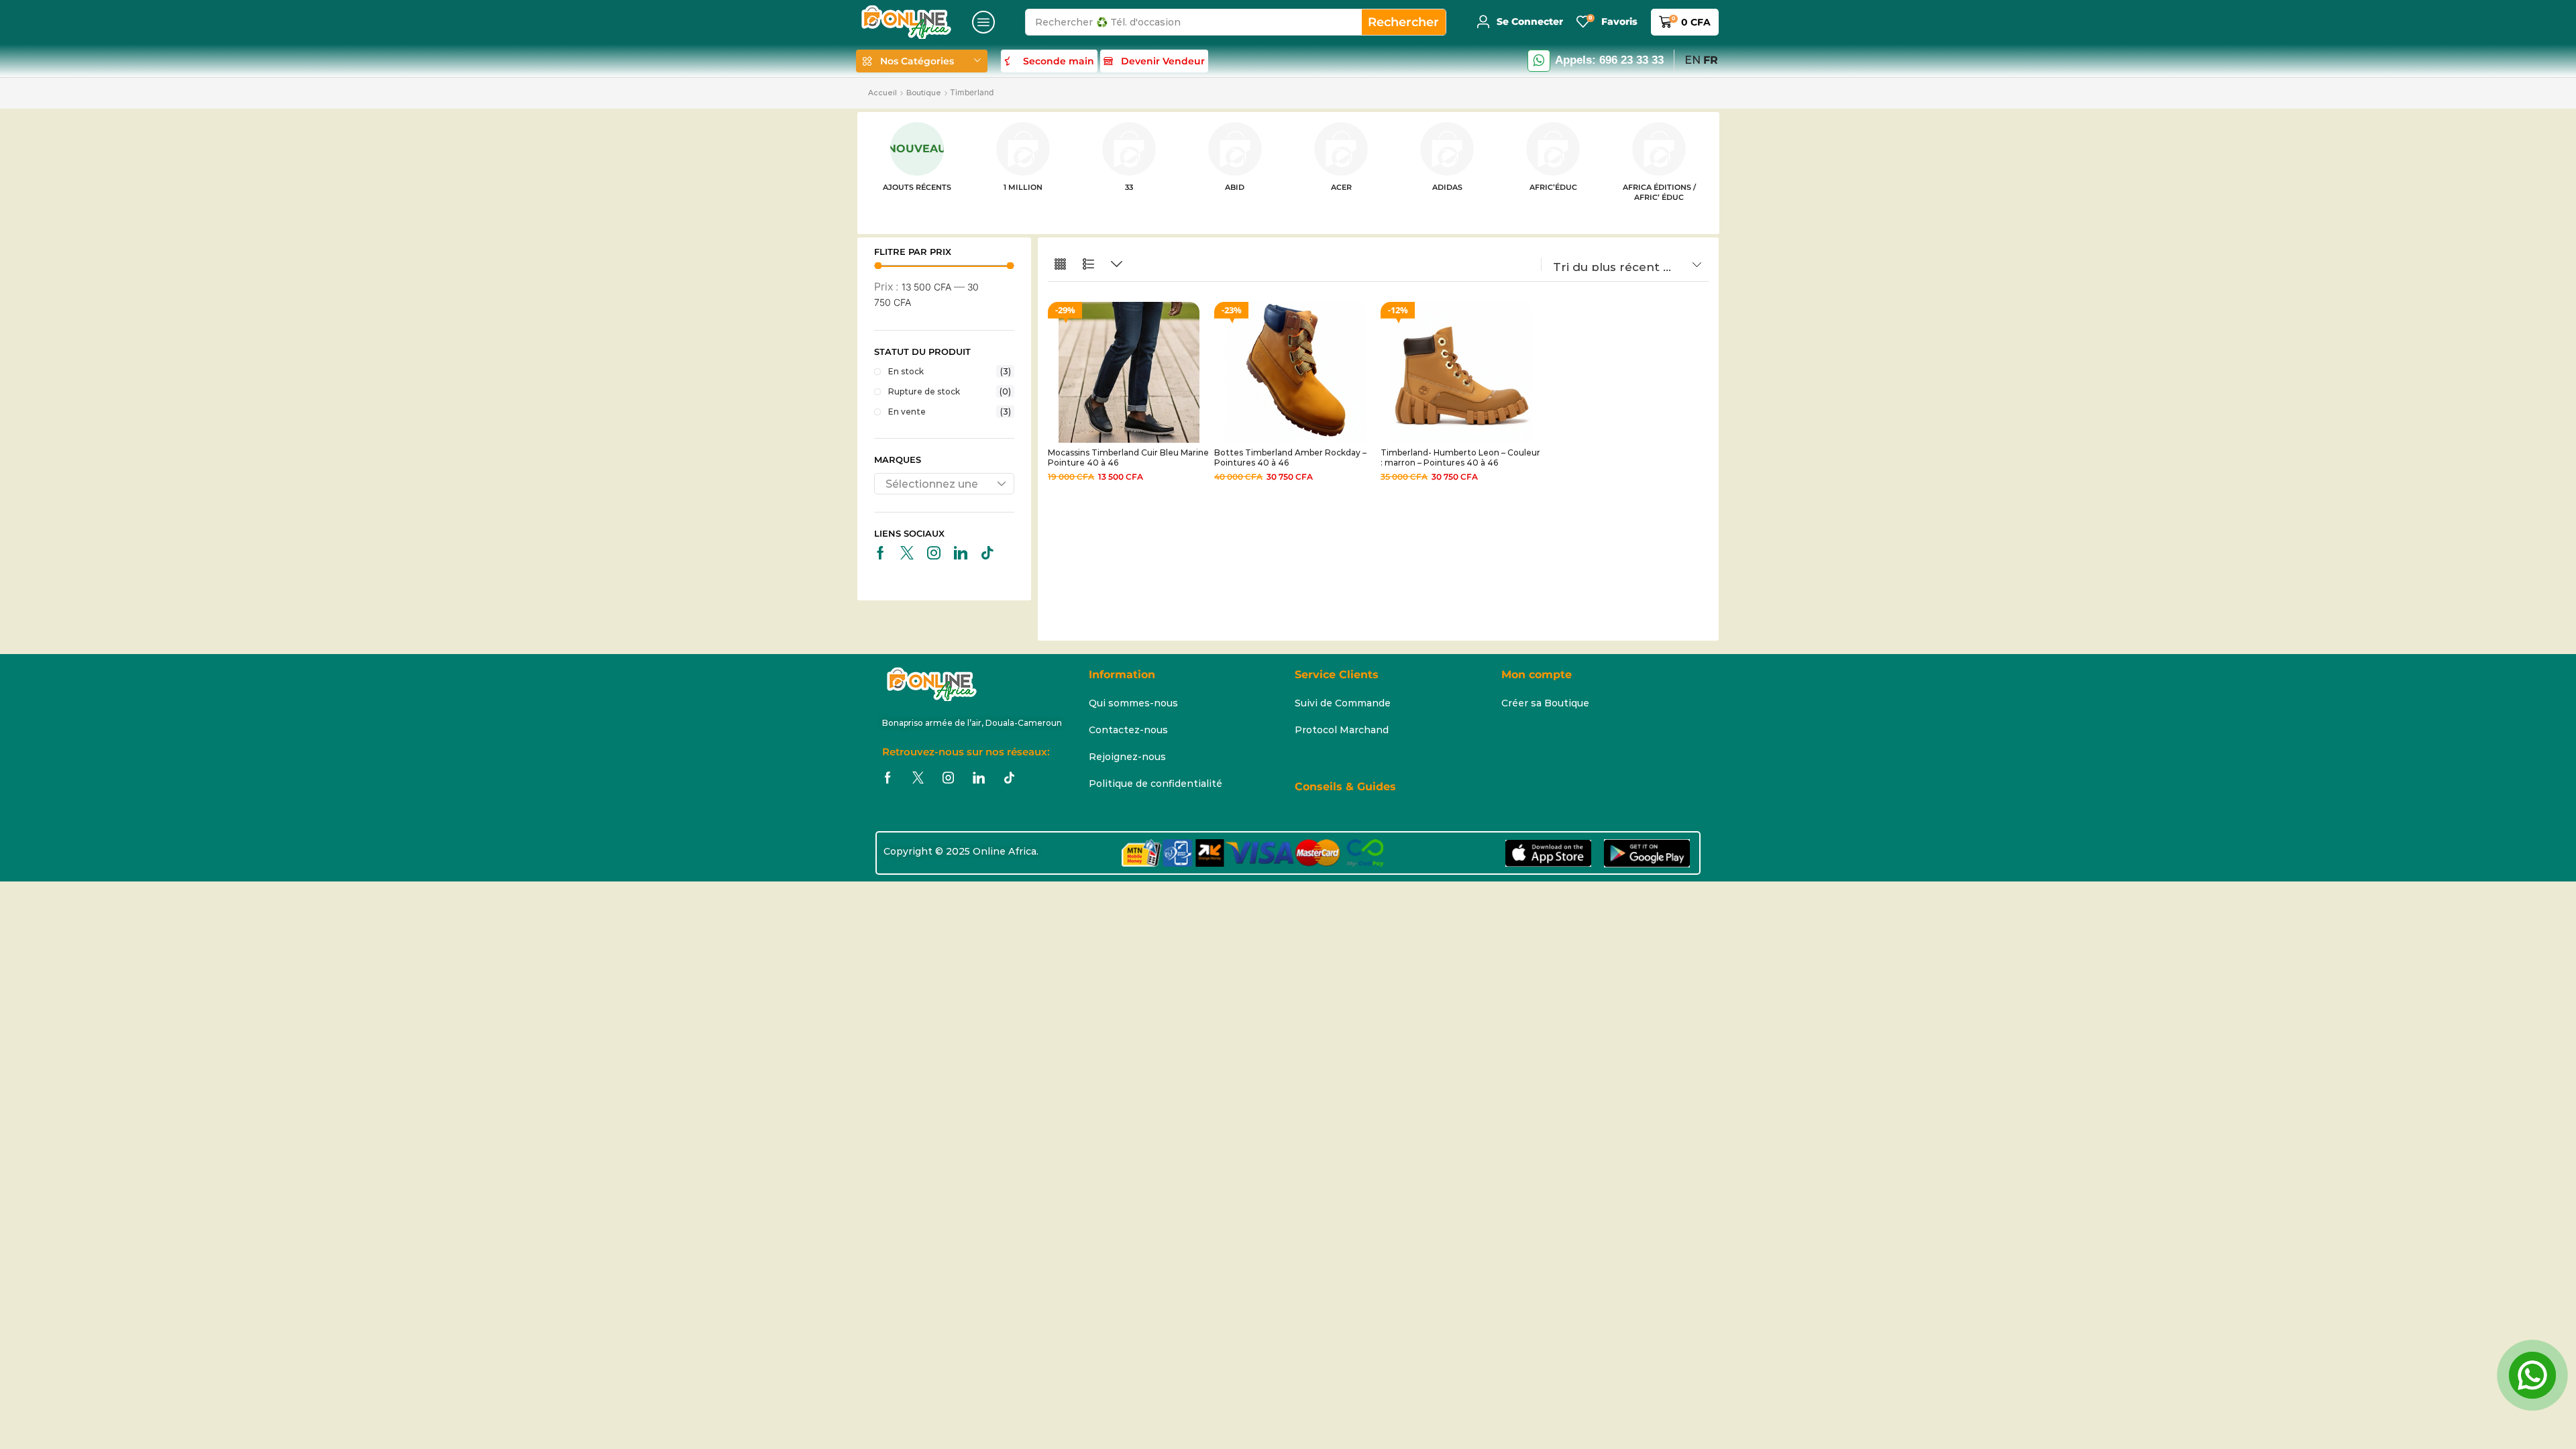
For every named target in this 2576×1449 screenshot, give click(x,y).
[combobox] (945, 484)
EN (1693, 60)
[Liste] (1088, 265)
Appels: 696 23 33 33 (1609, 60)
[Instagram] (934, 553)
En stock (950, 371)
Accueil (882, 93)
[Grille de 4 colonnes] (1060, 265)
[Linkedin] (961, 553)
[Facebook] (880, 553)
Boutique (924, 93)
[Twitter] (907, 553)
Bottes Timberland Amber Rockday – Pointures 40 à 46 (1290, 457)
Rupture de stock (950, 391)
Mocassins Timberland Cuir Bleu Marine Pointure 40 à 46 (1128, 457)
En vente (950, 412)
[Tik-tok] (987, 553)
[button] (983, 22)
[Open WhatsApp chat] (2532, 1375)
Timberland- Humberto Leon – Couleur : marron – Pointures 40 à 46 (1460, 457)
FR (1711, 60)
